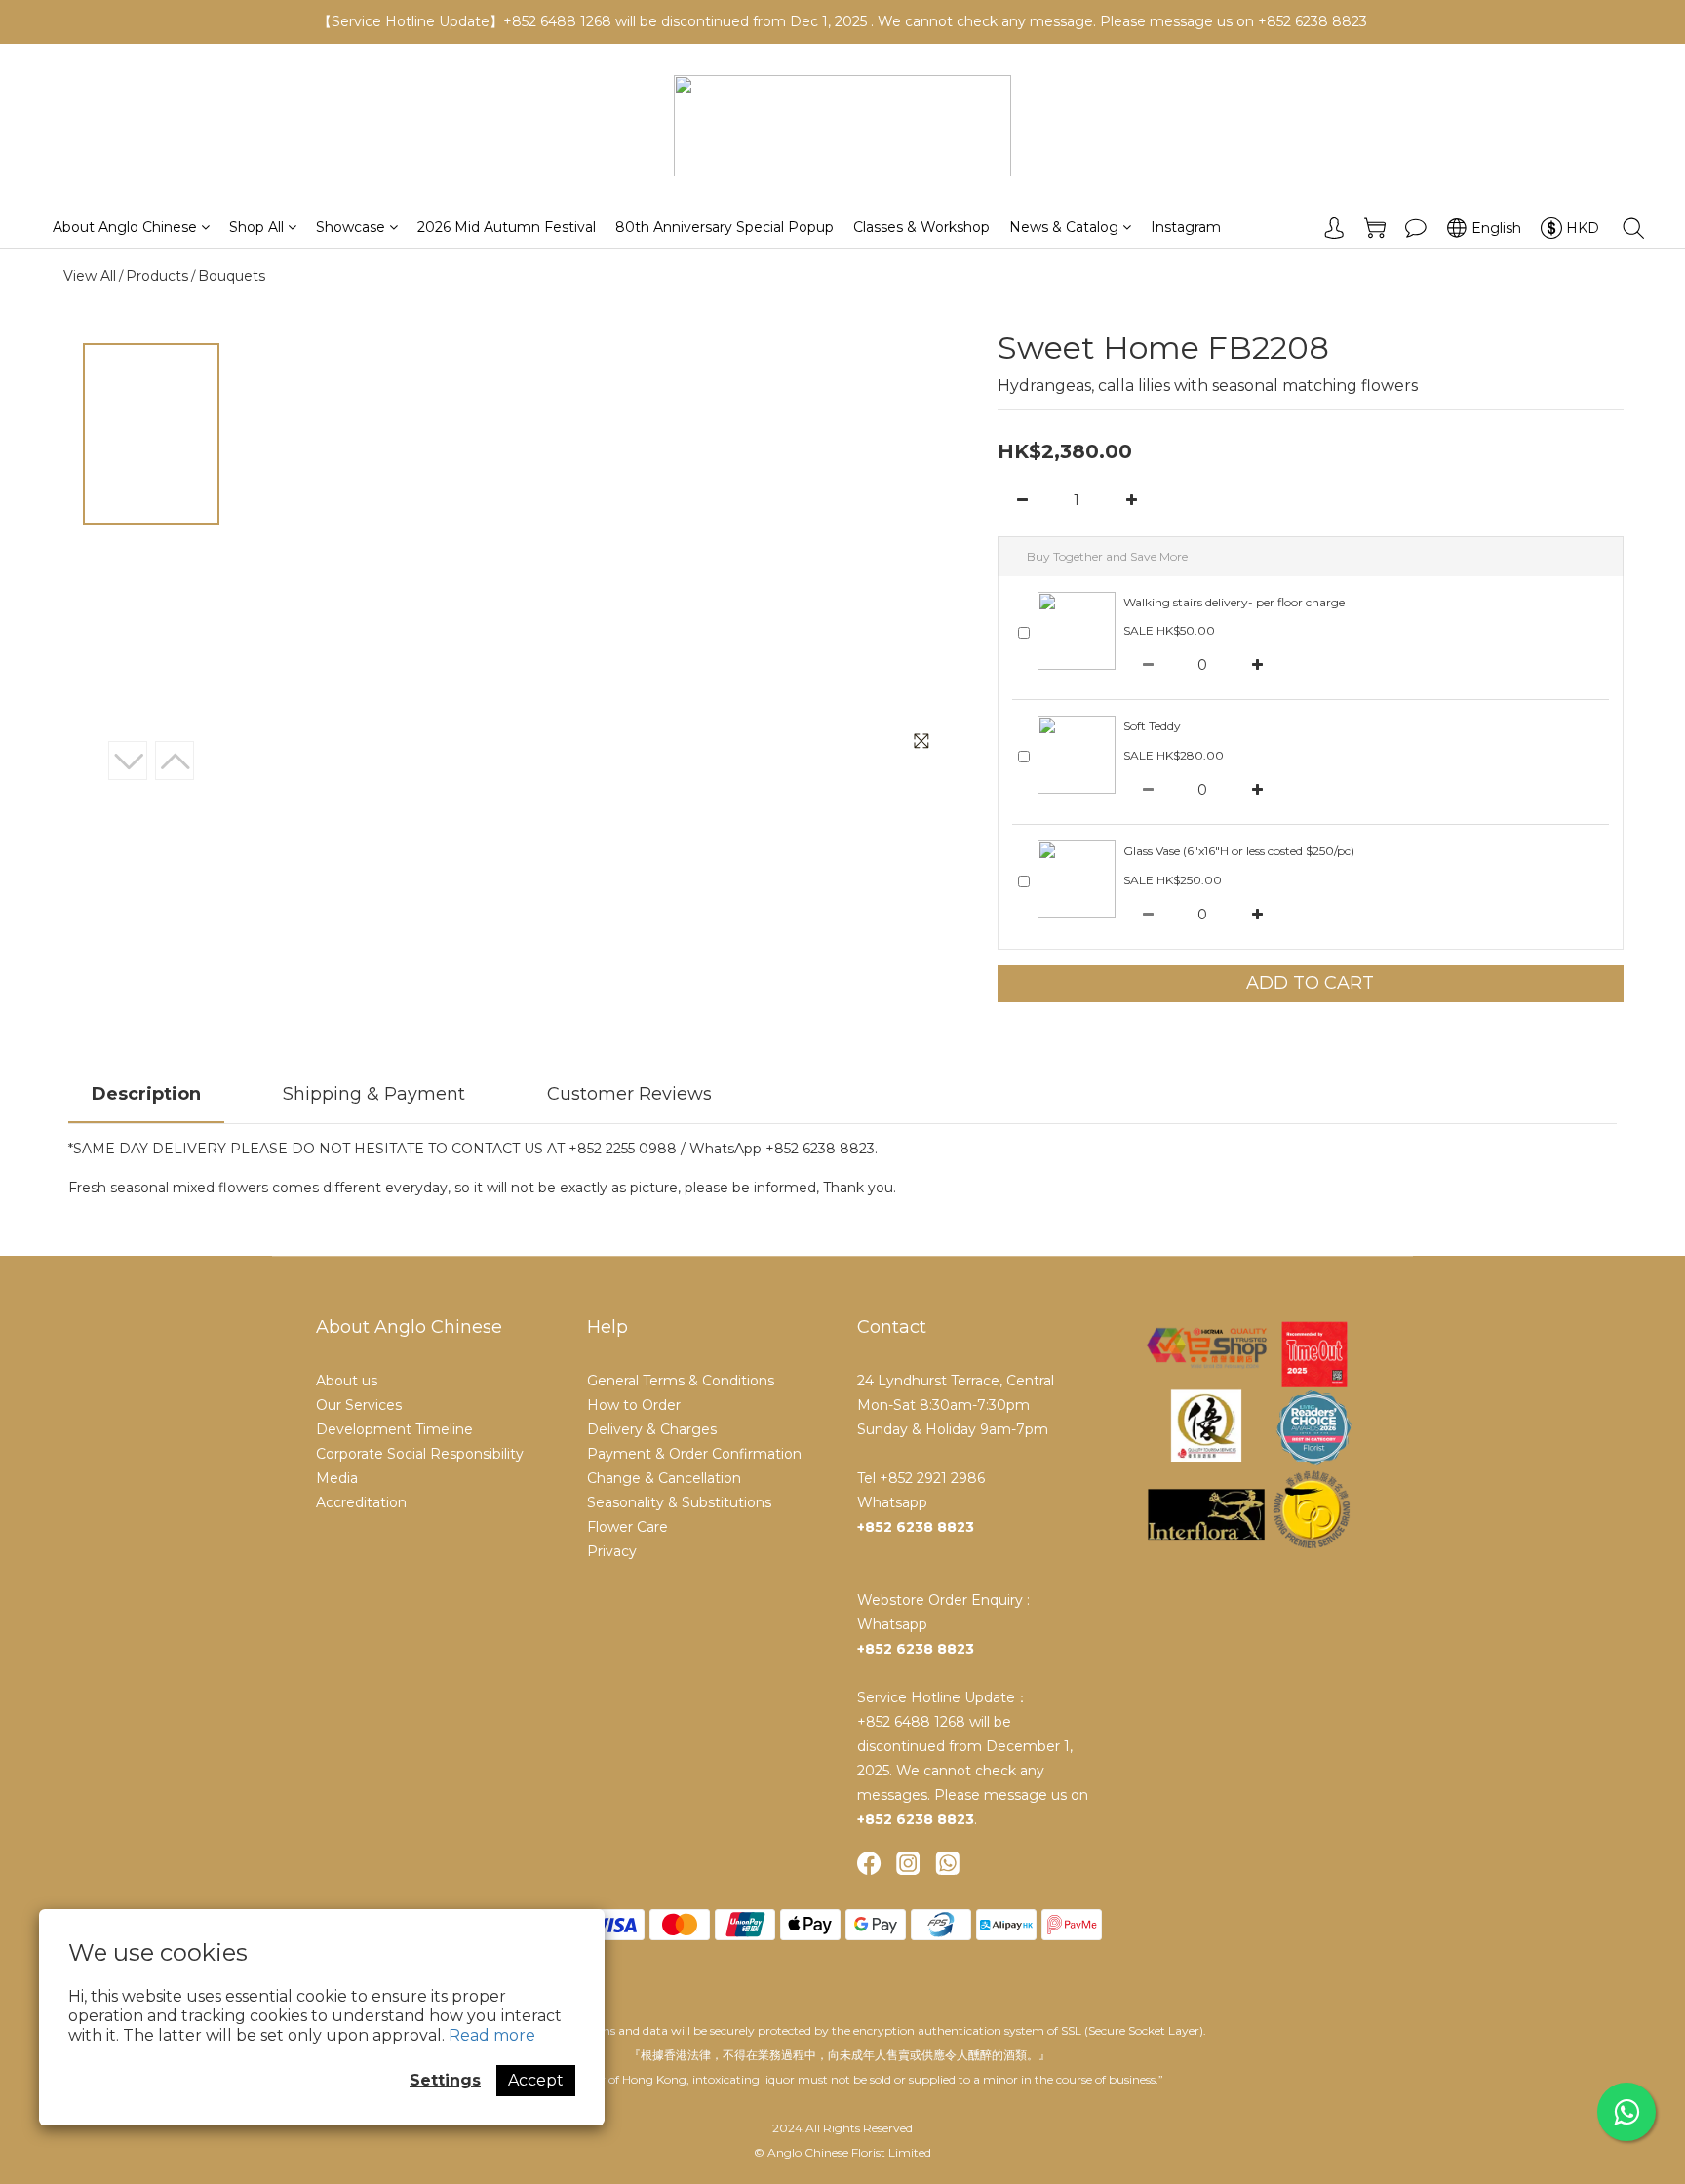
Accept (536, 2080)
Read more (492, 2035)
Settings (445, 2080)
